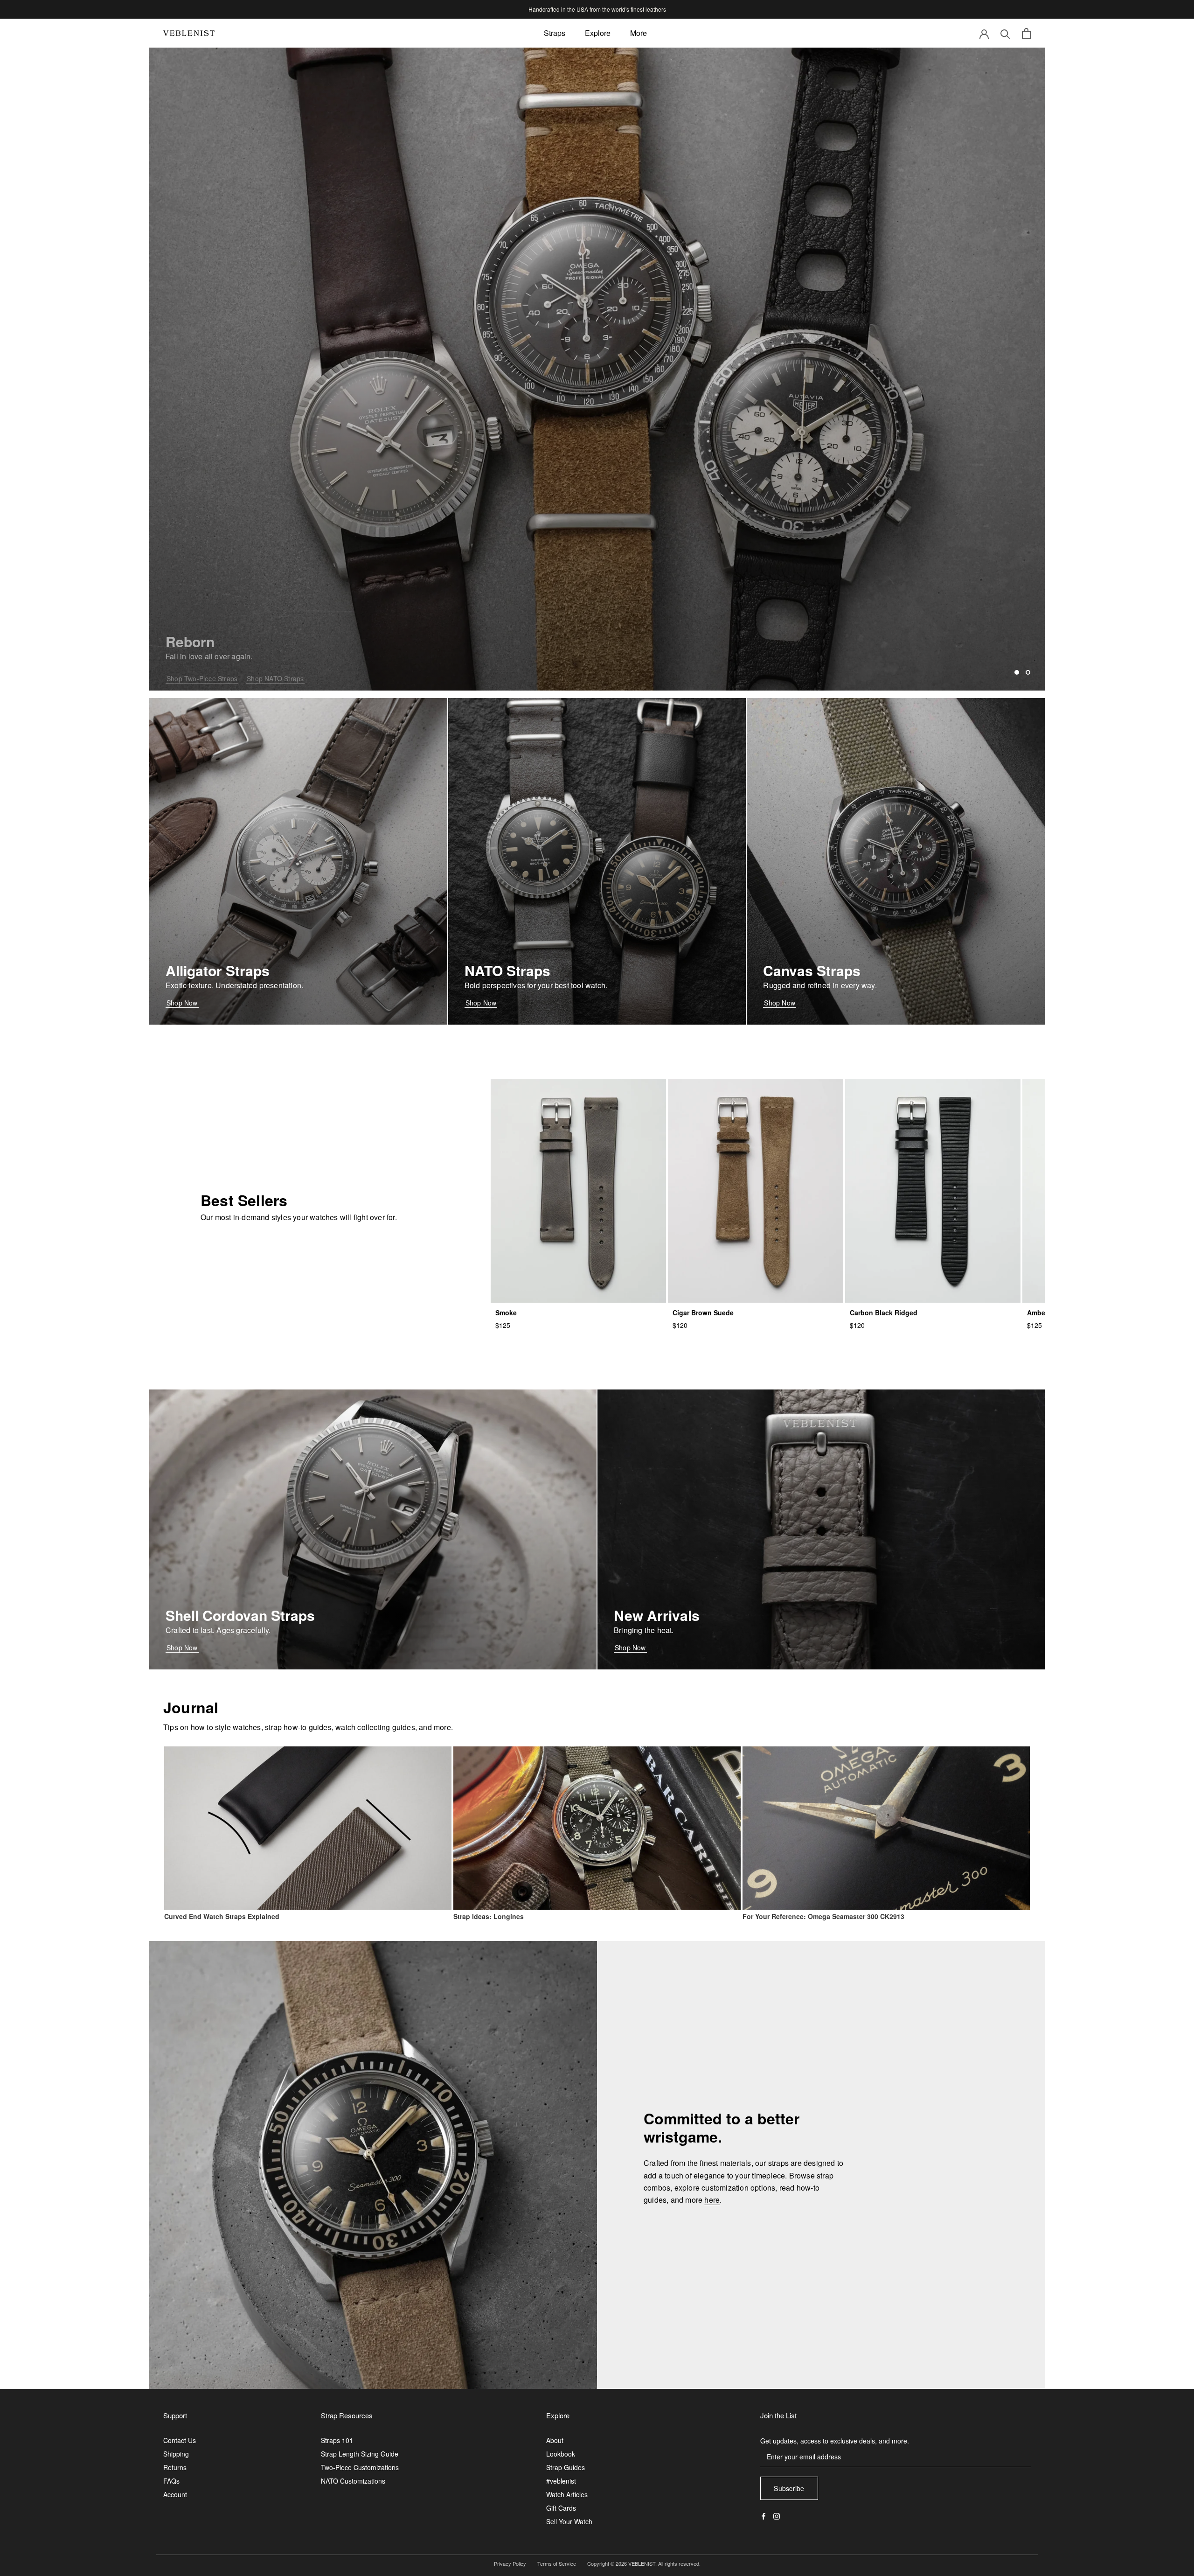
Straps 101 (337, 2440)
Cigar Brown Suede (703, 1312)
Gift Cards (561, 2508)
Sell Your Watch (569, 2521)
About (555, 2440)
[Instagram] (777, 2515)
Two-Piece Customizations (360, 2467)
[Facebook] (764, 2515)
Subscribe (789, 2488)
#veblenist (561, 2481)
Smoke (506, 1312)
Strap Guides (566, 2467)
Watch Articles (567, 2494)
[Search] (1005, 33)
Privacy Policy (510, 2563)
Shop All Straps (190, 671)
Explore (598, 33)
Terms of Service (557, 2563)
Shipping (176, 2454)
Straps (555, 33)
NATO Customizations (353, 2481)
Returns (175, 2467)
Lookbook (561, 2454)
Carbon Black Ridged (884, 1312)
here (712, 2200)
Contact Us (180, 2440)
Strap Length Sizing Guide (360, 2454)
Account (175, 2494)
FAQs (171, 2481)
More (639, 33)
